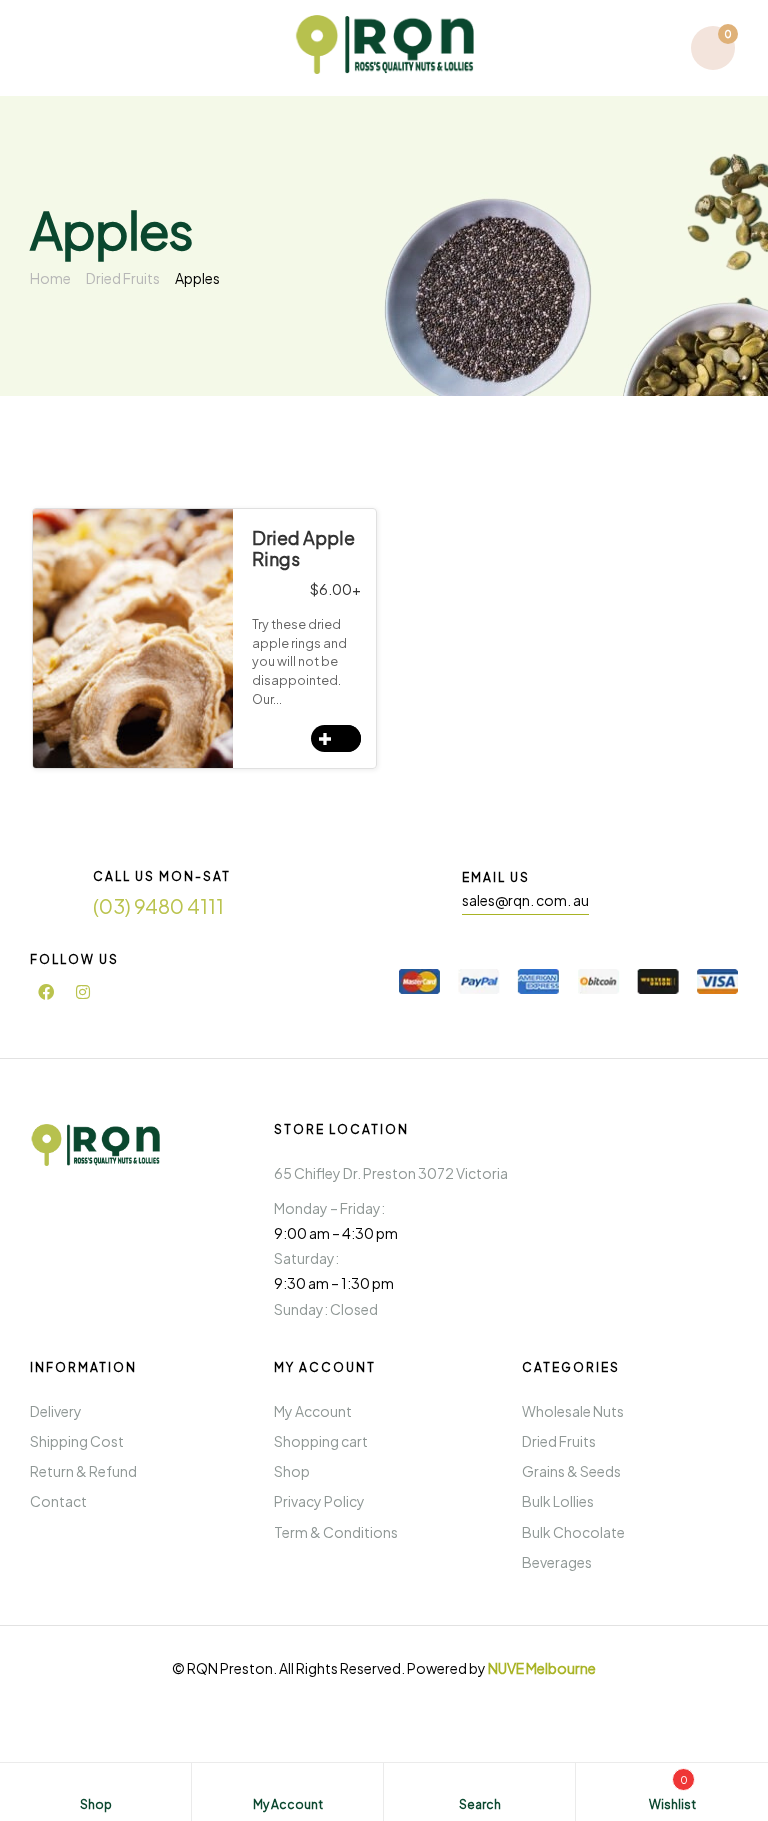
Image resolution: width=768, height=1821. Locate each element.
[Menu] (53, 47)
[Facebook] (46, 992)
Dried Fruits (123, 278)
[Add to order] (336, 738)
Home (50, 278)
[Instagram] (83, 992)
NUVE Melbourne (542, 1668)
